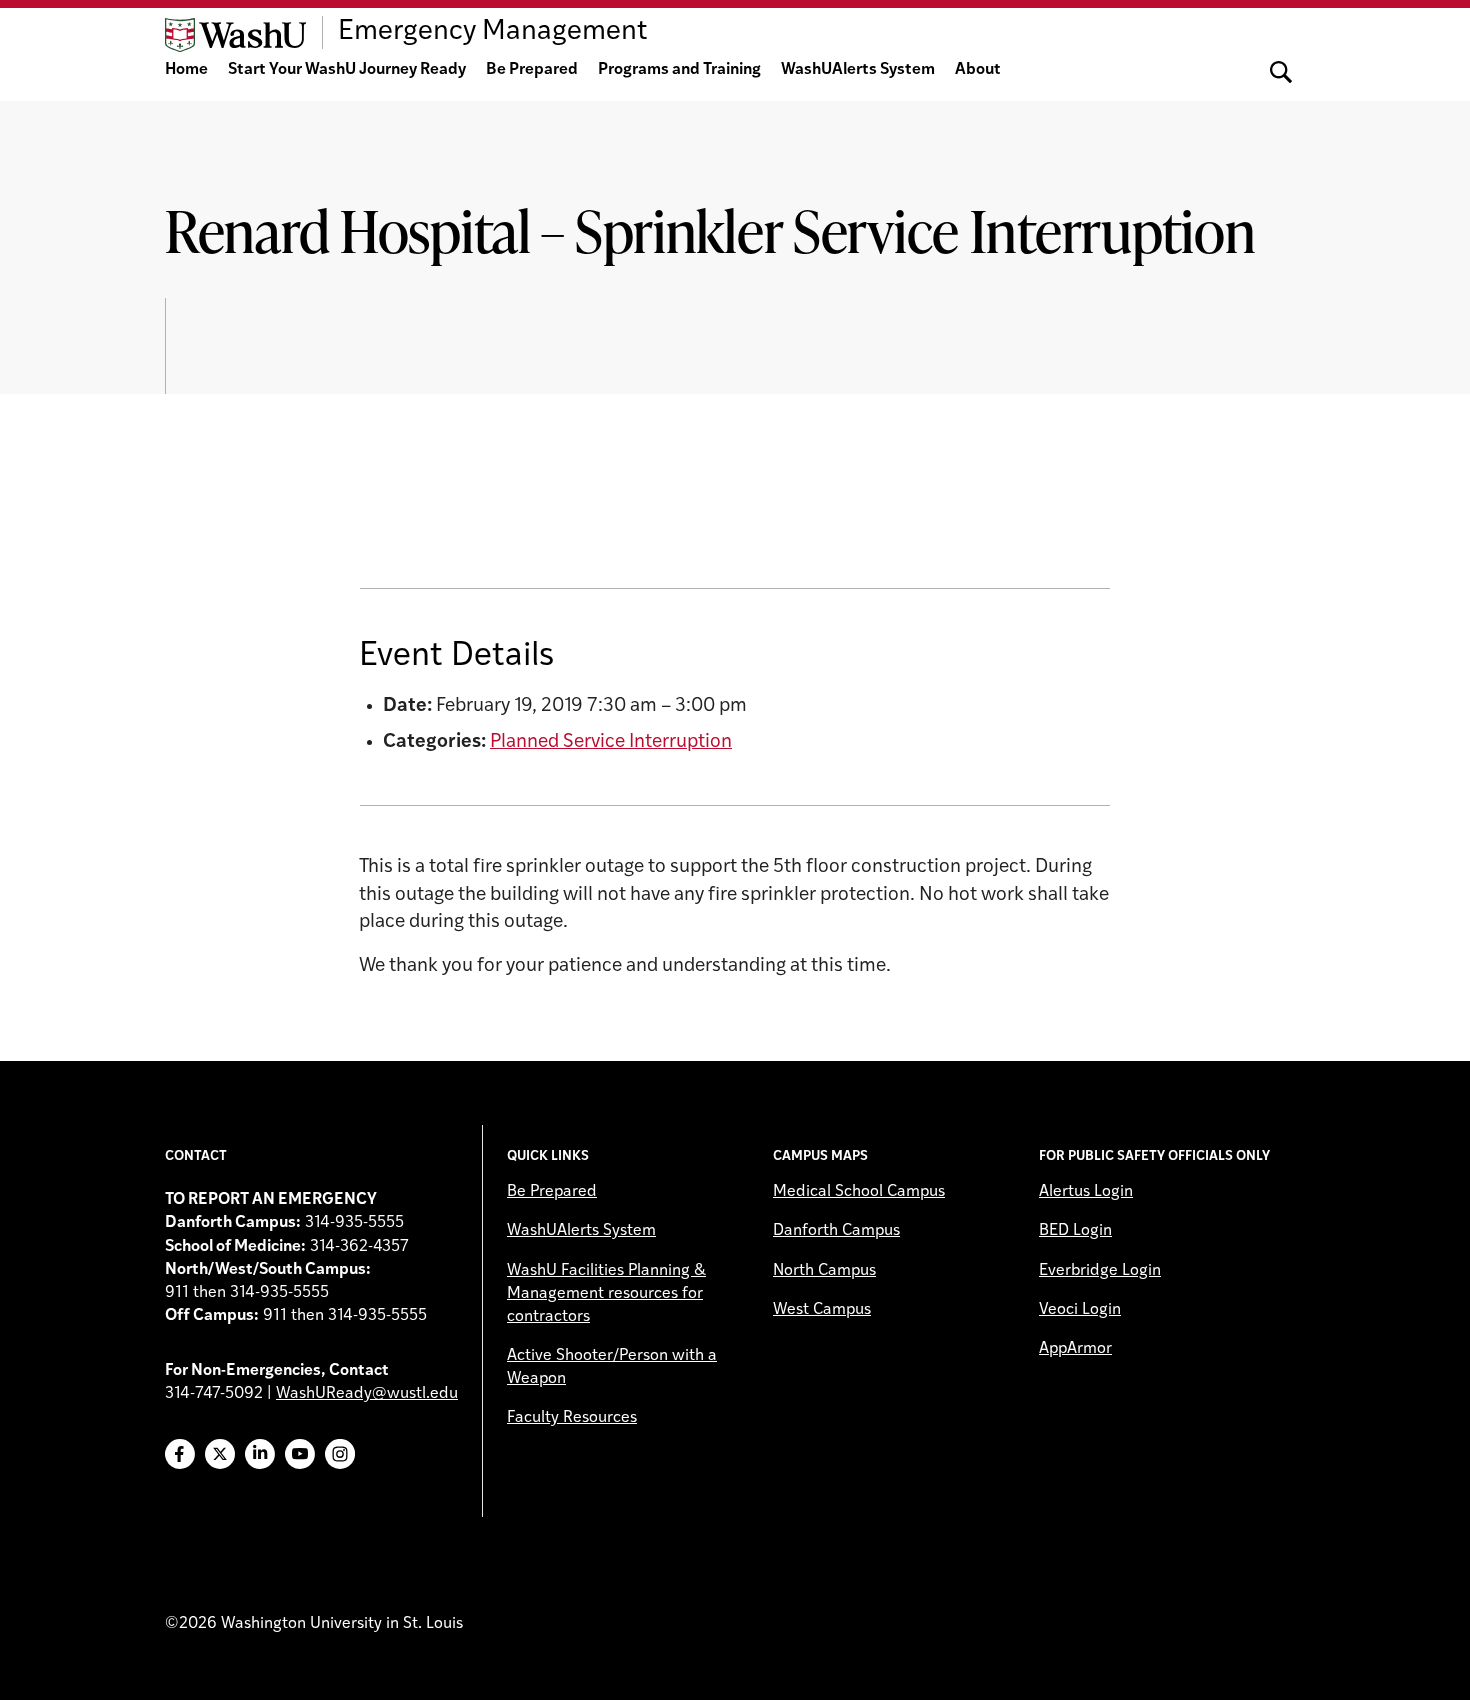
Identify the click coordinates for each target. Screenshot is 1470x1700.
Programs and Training (679, 70)
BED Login (1075, 1231)
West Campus (822, 1310)
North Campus (824, 1271)
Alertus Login (1086, 1192)
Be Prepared (532, 70)
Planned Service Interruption (611, 742)
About (978, 70)
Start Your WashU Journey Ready (347, 70)
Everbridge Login (1100, 1271)
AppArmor (1075, 1349)
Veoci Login (1080, 1310)
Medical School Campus (859, 1192)
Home (186, 70)
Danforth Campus (836, 1231)
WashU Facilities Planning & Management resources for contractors (606, 1294)
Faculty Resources (572, 1418)
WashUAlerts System (858, 70)
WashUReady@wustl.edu (367, 1394)
